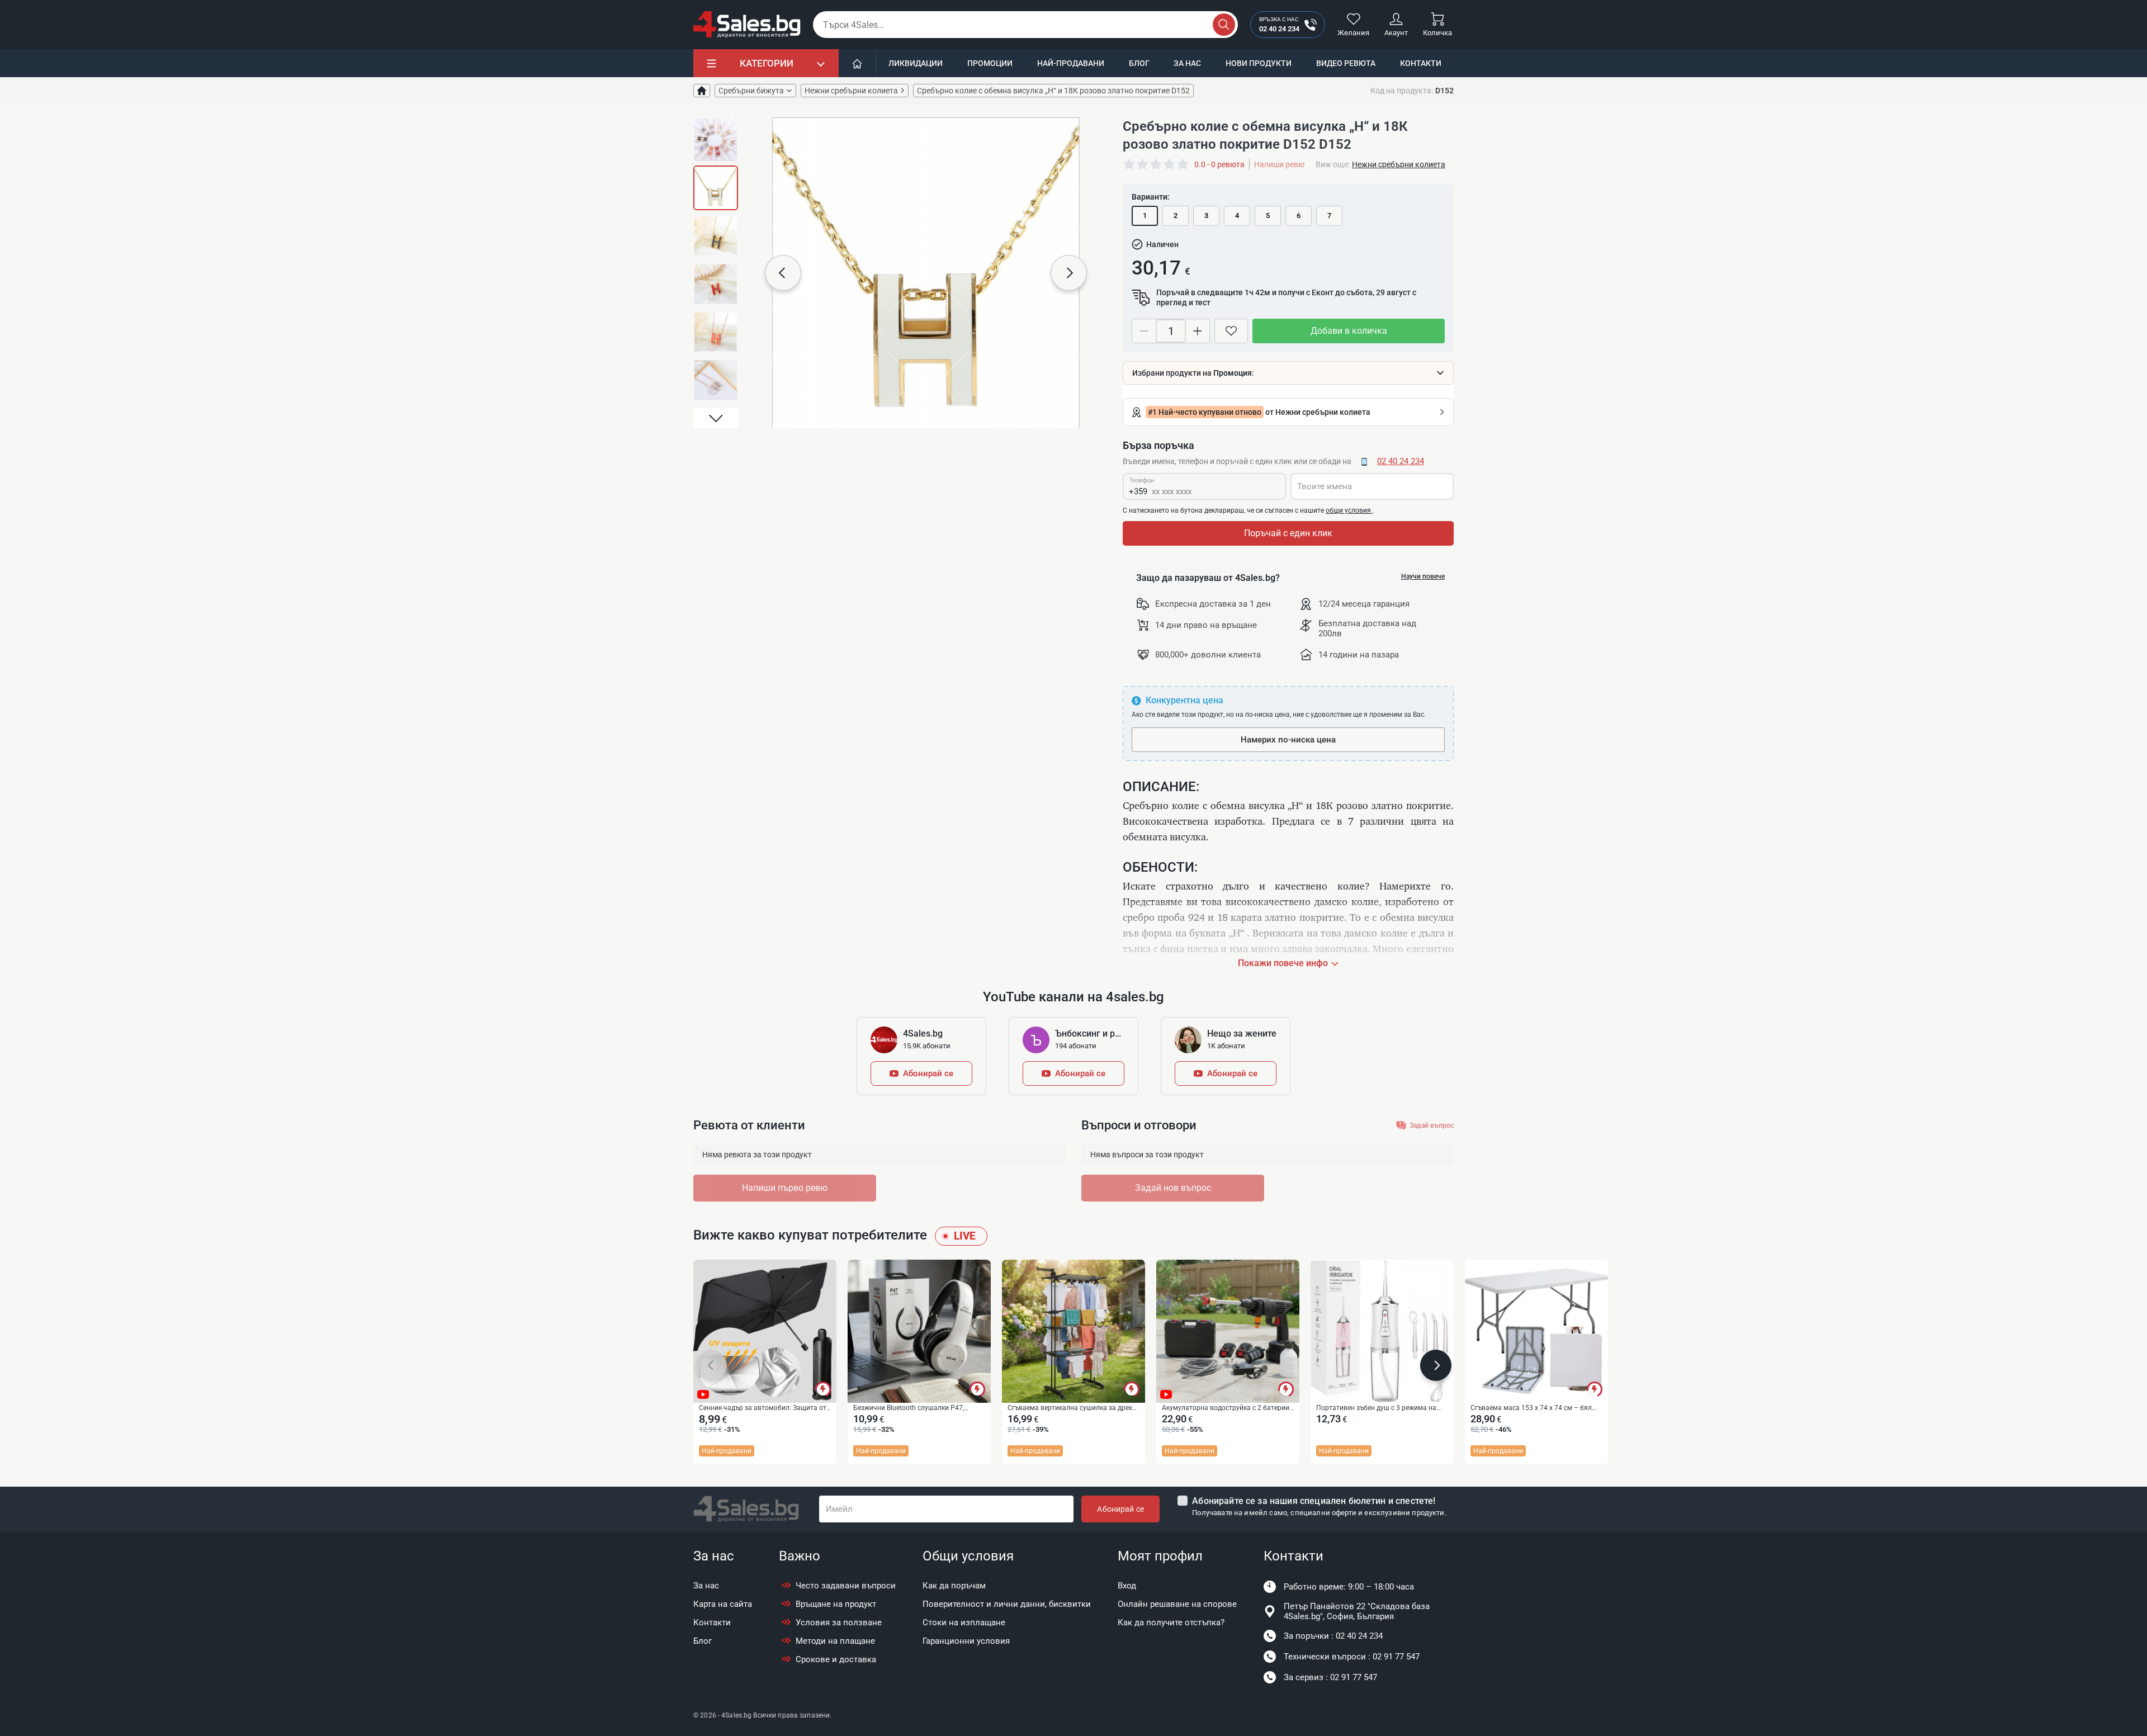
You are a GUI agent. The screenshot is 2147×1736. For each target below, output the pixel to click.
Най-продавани (1071, 63)
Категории (767, 63)
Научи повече (1423, 576)
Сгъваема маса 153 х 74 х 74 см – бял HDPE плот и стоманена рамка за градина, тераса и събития (1531, 1408)
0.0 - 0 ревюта (1219, 164)
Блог (1139, 63)
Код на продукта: (1402, 91)
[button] (716, 127)
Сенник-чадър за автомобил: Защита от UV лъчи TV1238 (763, 1408)
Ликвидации (916, 63)
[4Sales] (747, 25)
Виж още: (1333, 164)
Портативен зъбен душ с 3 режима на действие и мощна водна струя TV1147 (1379, 1408)
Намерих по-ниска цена (1288, 740)
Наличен (1162, 244)
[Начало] (857, 63)
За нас (1187, 63)
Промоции (990, 63)
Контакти (1421, 63)
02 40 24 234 (1401, 461)
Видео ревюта (1346, 63)
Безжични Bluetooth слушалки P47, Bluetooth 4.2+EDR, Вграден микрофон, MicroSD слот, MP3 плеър (914, 1408)
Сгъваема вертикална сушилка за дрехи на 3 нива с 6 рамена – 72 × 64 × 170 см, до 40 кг (1072, 1408)
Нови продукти (1259, 63)
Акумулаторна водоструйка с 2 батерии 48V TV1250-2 (1226, 1408)
